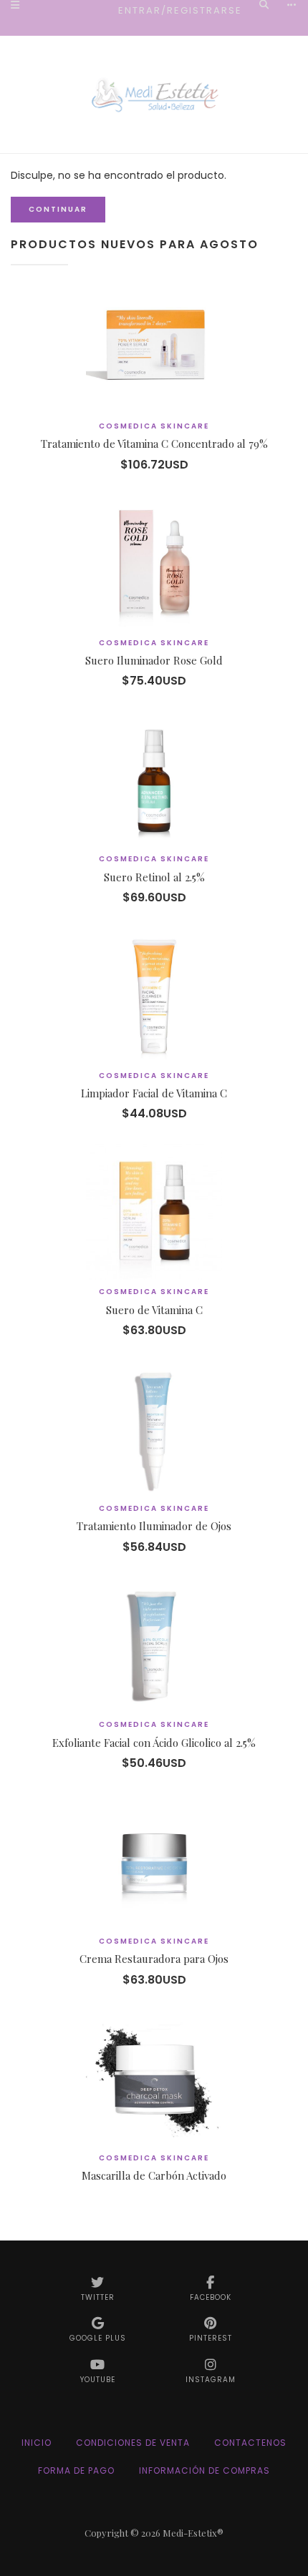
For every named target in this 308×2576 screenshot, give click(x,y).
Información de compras (204, 2470)
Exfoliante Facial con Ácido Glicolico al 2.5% (154, 1743)
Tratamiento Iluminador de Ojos (154, 1526)
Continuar (58, 209)
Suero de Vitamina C (154, 1310)
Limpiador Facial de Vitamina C (154, 1093)
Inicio (37, 2443)
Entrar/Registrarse (180, 10)
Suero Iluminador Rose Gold (154, 660)
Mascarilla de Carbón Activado (154, 2175)
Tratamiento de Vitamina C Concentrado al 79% (154, 444)
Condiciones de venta (133, 2443)
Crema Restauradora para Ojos (154, 1959)
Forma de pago (76, 2470)
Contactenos (250, 2443)
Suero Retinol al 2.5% (154, 877)
